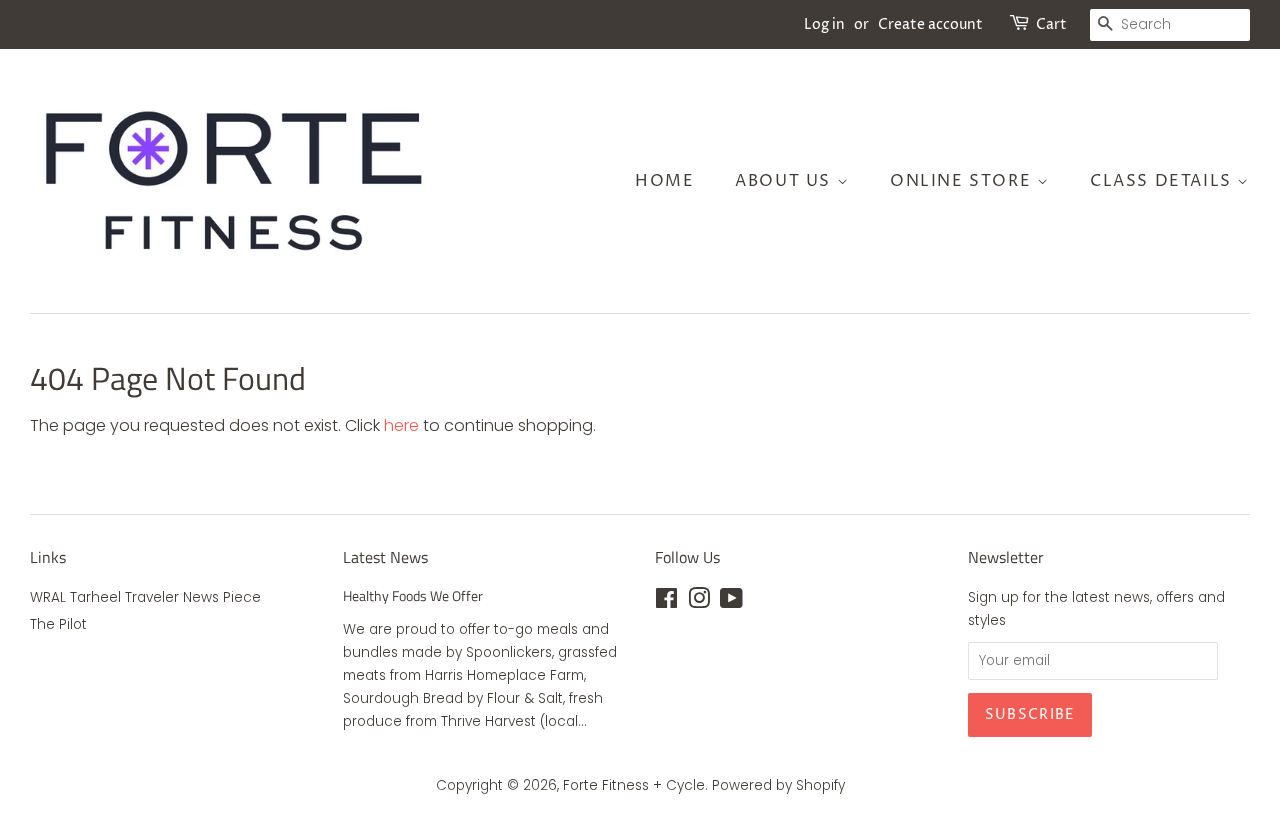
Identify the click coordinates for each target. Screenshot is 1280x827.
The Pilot (58, 624)
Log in (824, 24)
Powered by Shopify (778, 785)
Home (664, 181)
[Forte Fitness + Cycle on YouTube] (731, 602)
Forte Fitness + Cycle (634, 785)
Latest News (385, 557)
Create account (930, 24)
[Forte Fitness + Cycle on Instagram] (699, 602)
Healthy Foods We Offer (413, 596)
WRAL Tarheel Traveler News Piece (145, 597)
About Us (785, 181)
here (401, 425)
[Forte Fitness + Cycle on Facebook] (666, 602)
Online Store (963, 181)
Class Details (1163, 181)
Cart (1051, 24)
